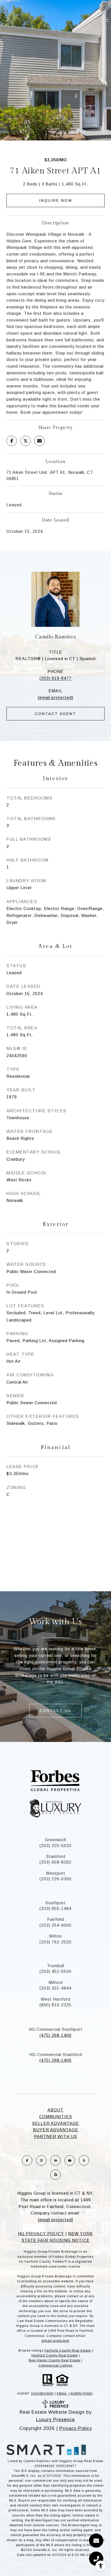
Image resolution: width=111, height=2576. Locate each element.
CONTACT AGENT (55, 714)
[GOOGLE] (55, 2175)
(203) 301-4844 (55, 1988)
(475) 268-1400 (55, 2035)
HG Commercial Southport (55, 2029)
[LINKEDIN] (55, 2160)
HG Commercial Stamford (56, 2055)
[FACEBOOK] (27, 2160)
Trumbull (56, 1966)
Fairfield (56, 1919)
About (55, 2110)
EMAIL (62, 2394)
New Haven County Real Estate (54, 2360)
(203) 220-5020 (55, 1846)
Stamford (56, 1857)
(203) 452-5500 (55, 1971)
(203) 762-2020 (55, 1942)
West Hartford (55, 1999)
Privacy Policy (76, 2428)
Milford (55, 1982)
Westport (56, 1873)
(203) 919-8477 (55, 678)
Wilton (55, 1936)
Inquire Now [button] (56, 200)
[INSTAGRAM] (41, 2160)
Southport (55, 1903)
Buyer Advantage (56, 2130)
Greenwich (56, 1840)
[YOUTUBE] (70, 2160)
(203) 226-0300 (55, 1879)
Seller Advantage (55, 2123)
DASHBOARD (42, 2394)
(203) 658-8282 (55, 1862)
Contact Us (55, 1711)
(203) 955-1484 (55, 1909)
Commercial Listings (55, 2365)
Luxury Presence (55, 2420)
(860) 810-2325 (55, 2005)
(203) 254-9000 (55, 1925)
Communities (56, 2117)
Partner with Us (56, 2137)
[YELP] (84, 2160)
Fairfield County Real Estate (68, 2351)
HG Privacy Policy (41, 2234)
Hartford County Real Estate (55, 2355)
